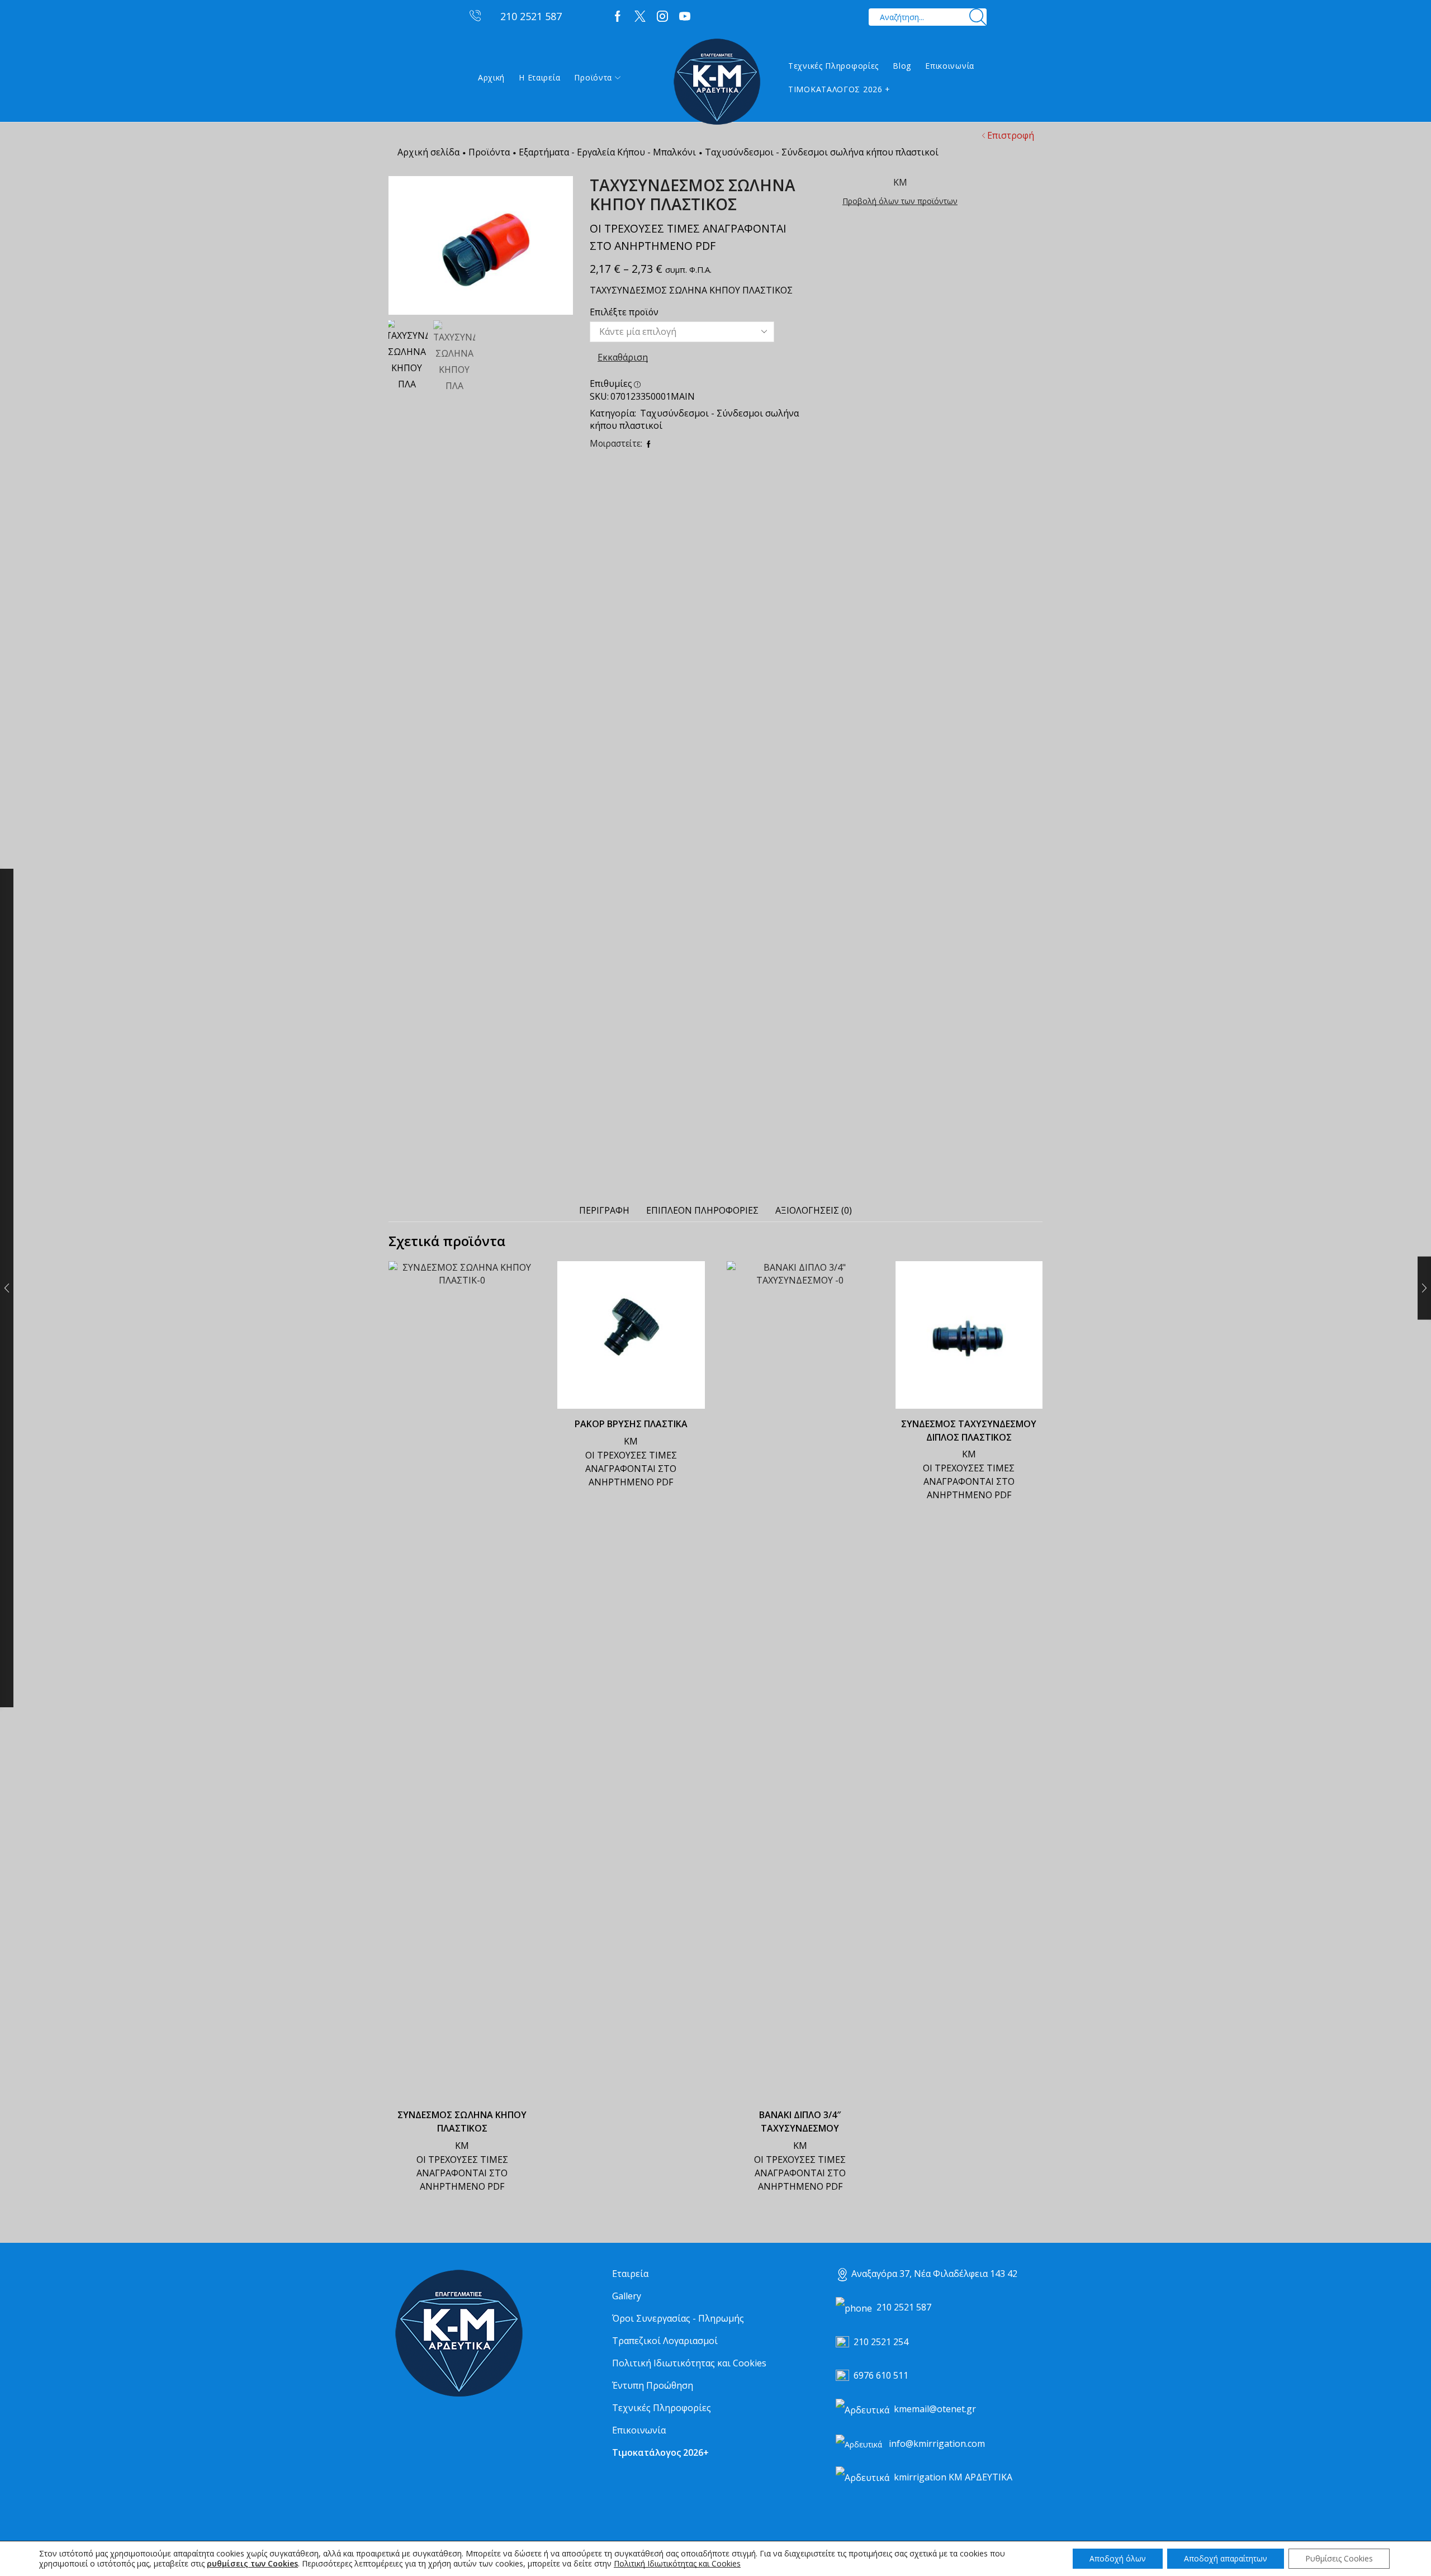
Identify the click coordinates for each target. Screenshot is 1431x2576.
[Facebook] (618, 17)
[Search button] (978, 17)
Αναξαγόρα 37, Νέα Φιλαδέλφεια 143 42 (934, 2274)
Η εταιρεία (539, 77)
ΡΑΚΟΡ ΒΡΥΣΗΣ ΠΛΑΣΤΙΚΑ (631, 1424)
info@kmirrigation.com (937, 2444)
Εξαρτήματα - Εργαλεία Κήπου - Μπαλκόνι (607, 152)
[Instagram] (662, 17)
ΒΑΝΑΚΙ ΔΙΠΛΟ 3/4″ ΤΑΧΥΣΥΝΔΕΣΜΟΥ (800, 2122)
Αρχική (491, 77)
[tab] (604, 1211)
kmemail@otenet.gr (935, 2409)
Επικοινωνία (950, 66)
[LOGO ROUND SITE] (458, 2334)
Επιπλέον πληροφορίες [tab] (702, 1210)
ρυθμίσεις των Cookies (252, 2564)
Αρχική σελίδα (428, 152)
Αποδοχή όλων (1118, 2558)
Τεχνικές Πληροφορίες (833, 66)
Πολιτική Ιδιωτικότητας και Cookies (689, 2363)
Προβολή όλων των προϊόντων (900, 201)
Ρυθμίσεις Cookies (1339, 2558)
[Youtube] (685, 17)
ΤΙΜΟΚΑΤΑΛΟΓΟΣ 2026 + (839, 89)
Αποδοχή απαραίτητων (1226, 2558)
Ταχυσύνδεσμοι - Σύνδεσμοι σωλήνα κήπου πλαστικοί (822, 152)
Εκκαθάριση (623, 357)
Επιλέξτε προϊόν (624, 312)
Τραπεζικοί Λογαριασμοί (665, 2341)
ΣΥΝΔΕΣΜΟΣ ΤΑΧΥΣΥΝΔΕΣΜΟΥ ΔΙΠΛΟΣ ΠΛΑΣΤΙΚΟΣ (969, 1431)
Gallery (627, 2296)
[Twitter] (640, 17)
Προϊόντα (593, 77)
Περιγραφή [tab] (604, 1210)
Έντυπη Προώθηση (653, 2385)
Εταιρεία (630, 2274)
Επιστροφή (1011, 135)
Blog (902, 66)
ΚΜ (462, 2146)
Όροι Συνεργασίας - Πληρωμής (678, 2318)
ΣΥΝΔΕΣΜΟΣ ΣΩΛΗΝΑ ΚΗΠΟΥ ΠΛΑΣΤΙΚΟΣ (462, 2122)
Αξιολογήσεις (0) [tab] (814, 1210)
